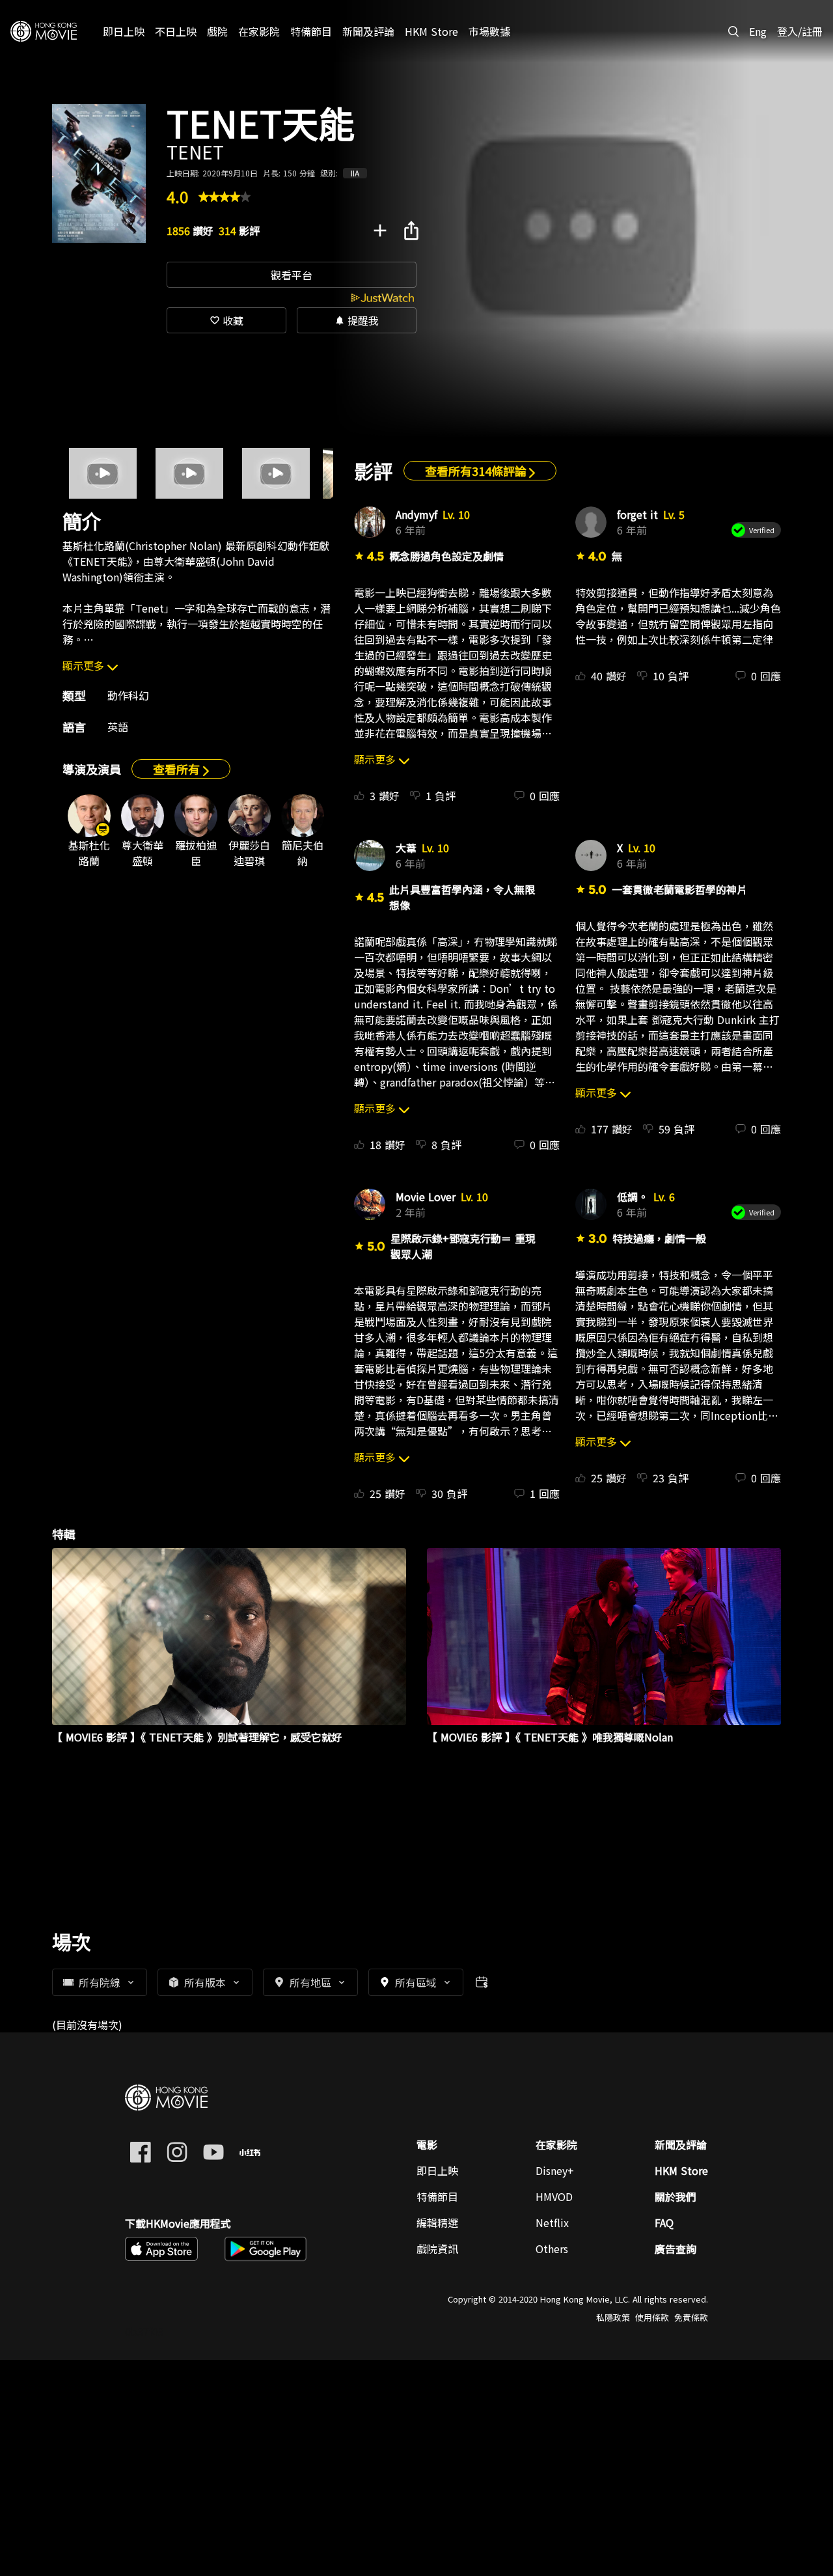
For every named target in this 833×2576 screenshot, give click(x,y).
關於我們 (676, 2196)
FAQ (664, 2223)
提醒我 (357, 320)
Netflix (552, 2223)
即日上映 (437, 2170)
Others (552, 2249)
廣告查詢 (676, 2249)
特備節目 (437, 2196)
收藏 (226, 320)
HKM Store (681, 2170)
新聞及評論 (681, 2144)
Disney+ (555, 2170)
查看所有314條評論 (477, 471)
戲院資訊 (437, 2249)
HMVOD (554, 2196)
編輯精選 (437, 2223)
